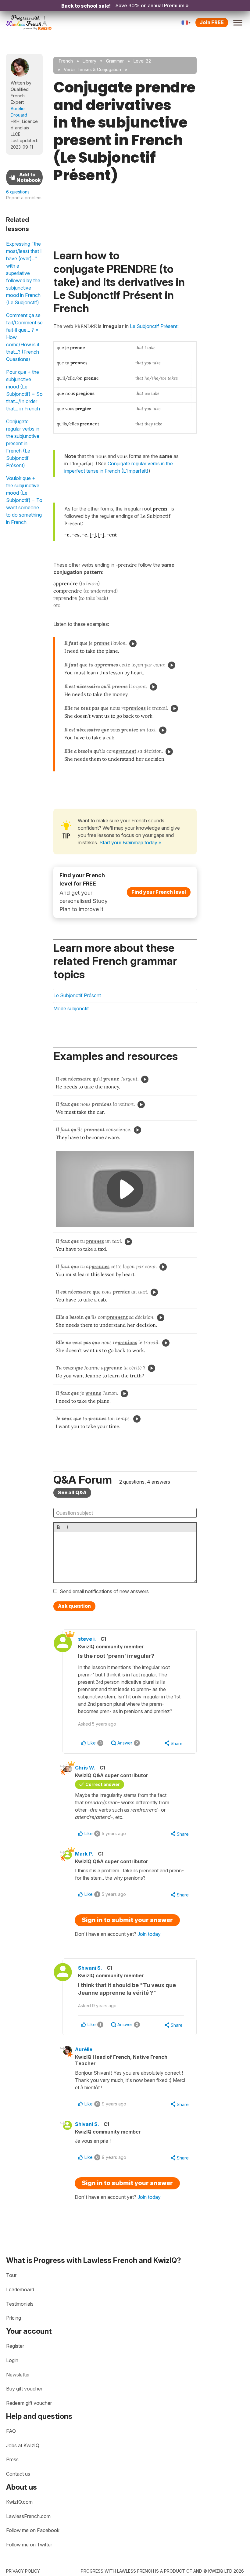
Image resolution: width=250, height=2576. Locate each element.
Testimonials (20, 2304)
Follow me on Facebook (33, 2530)
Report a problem (24, 198)
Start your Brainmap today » (130, 842)
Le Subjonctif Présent (154, 326)
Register (15, 2346)
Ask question (74, 1606)
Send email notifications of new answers (104, 1591)
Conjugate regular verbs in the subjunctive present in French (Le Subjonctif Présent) (23, 443)
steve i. (87, 1639)
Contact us (18, 2474)
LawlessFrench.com (28, 2516)
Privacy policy (23, 2571)
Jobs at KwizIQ (23, 2445)
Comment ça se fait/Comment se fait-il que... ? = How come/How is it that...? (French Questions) (24, 337)
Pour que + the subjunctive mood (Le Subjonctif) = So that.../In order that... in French (24, 390)
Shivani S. (90, 1968)
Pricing (14, 2318)
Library (89, 61)
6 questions (18, 192)
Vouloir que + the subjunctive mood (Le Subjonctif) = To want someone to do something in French (24, 500)
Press (12, 2459)
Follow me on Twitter (29, 2545)
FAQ (11, 2431)
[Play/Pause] (133, 644)
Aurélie (84, 2049)
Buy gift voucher (24, 2389)
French (66, 61)
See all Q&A (72, 1492)
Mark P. (84, 1854)
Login (12, 2360)
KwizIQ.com (19, 2502)
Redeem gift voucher (29, 2403)
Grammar (115, 61)
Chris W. (85, 1768)
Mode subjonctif (71, 1008)
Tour (11, 2275)
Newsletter (18, 2375)
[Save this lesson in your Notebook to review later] (24, 177)
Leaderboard (20, 2289)
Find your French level (159, 892)
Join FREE (212, 22)
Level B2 (142, 61)
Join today (149, 1934)
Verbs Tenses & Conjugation (92, 69)
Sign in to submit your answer (127, 1920)
